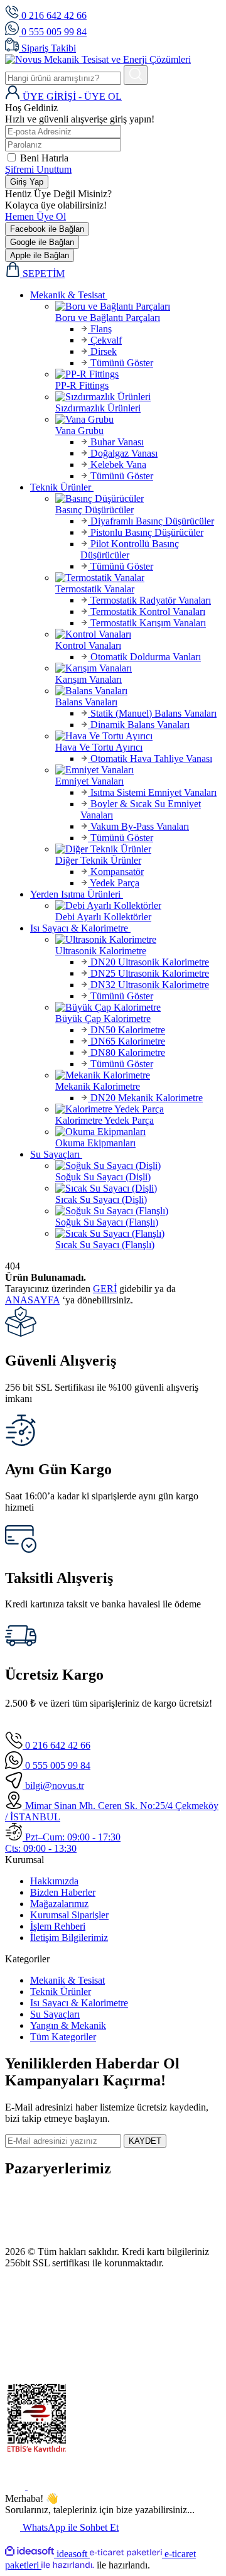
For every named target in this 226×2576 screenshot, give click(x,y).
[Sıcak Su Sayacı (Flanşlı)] (138, 1234)
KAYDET (145, 2141)
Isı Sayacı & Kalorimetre (79, 2003)
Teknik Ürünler (61, 1992)
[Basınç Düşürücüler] (138, 499)
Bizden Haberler (63, 1892)
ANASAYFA (32, 1300)
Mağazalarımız (59, 1904)
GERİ (105, 1289)
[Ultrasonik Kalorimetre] (138, 940)
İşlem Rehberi (58, 1926)
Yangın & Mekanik (68, 2025)
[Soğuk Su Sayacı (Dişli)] (138, 1166)
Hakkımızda (54, 1881)
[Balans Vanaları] (138, 691)
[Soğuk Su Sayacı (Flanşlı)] (138, 1211)
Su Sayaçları (55, 2014)
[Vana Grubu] (138, 420)
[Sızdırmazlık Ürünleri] (138, 397)
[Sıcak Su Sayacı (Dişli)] (138, 1188)
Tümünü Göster (121, 363)
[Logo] (98, 59)
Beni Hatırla (44, 158)
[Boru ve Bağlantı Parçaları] (138, 307)
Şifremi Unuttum (38, 169)
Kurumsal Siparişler (69, 1915)
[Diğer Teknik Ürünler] (138, 849)
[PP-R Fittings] (138, 374)
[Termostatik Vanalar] (138, 578)
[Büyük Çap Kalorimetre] (138, 1008)
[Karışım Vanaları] (138, 668)
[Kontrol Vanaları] (138, 634)
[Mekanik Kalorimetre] (138, 1075)
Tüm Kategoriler (63, 2037)
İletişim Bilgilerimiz (69, 1937)
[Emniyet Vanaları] (138, 770)
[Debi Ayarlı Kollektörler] (138, 906)
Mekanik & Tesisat (67, 1980)
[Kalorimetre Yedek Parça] (138, 1109)
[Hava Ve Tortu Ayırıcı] (138, 736)
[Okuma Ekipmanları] (138, 1132)
